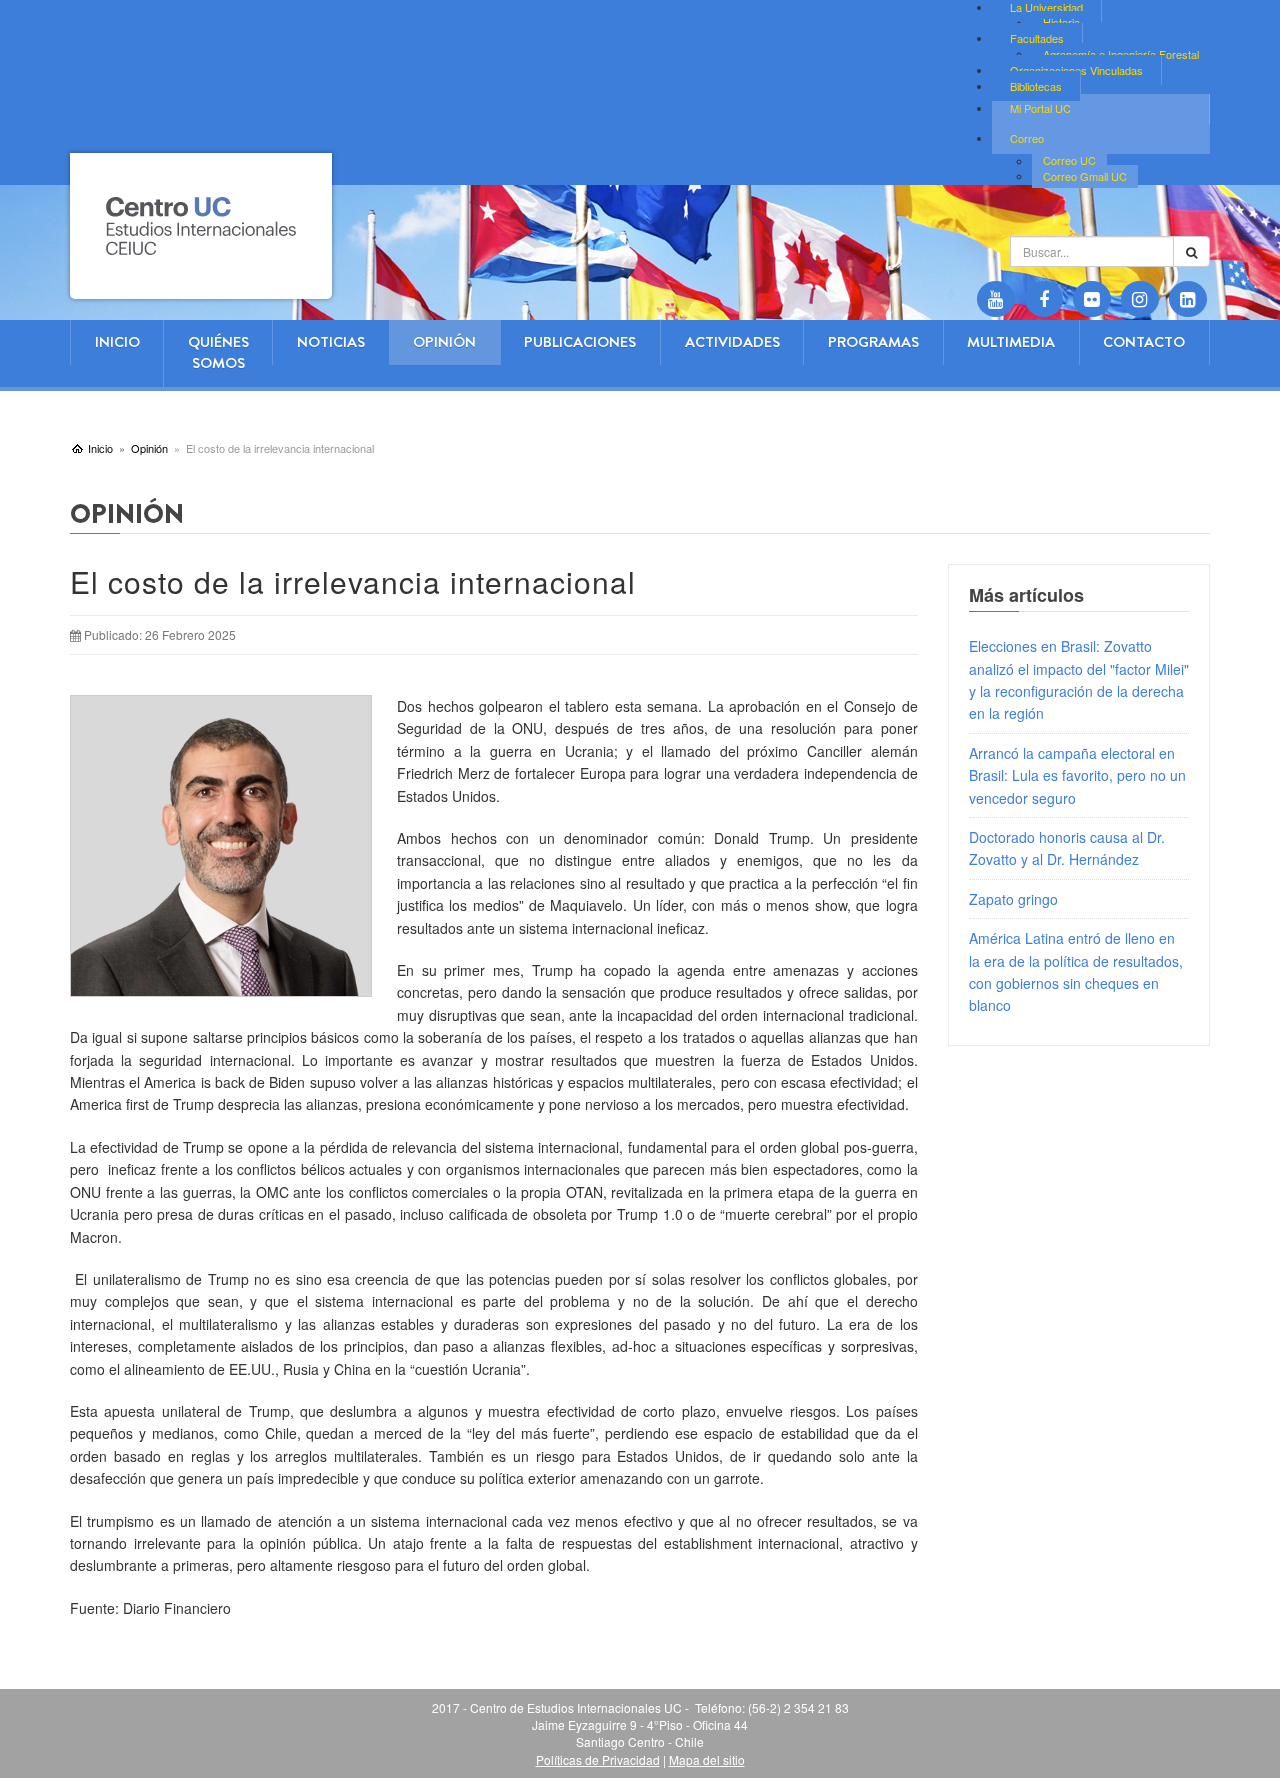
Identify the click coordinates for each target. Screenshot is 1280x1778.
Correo (1027, 138)
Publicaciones (580, 342)
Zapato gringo (1013, 899)
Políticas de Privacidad (598, 1759)
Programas (873, 342)
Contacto (1144, 342)
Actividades (732, 342)
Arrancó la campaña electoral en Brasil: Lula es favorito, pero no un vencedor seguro (1077, 775)
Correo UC (1069, 161)
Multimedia (1011, 342)
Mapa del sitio (707, 1759)
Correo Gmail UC (1085, 176)
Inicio (117, 342)
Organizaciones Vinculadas (1076, 70)
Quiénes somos (218, 352)
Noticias (331, 342)
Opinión (444, 342)
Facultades (1037, 38)
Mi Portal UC (1040, 108)
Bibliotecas (1036, 86)
